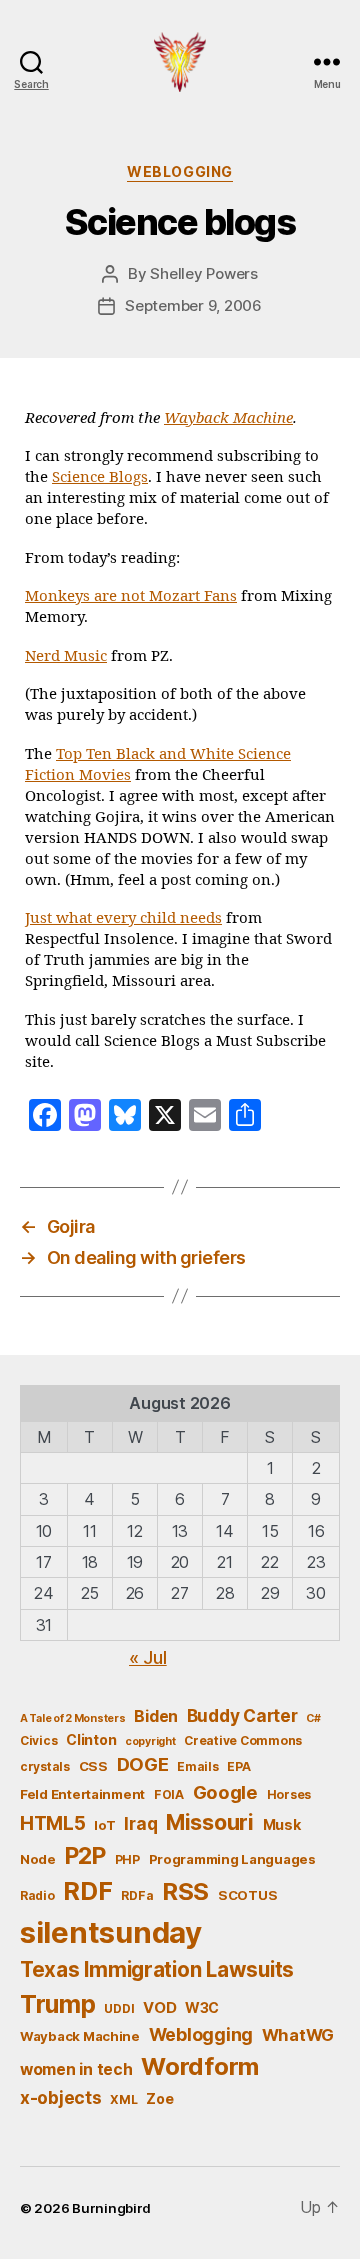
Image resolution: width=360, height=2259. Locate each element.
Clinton (91, 1739)
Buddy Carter (242, 1715)
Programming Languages (232, 1859)
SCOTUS (247, 1895)
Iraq (140, 1823)
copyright (150, 1741)
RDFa (137, 1895)
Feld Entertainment (82, 1794)
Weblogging (179, 171)
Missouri (210, 1822)
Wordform (200, 2066)
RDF (87, 1891)
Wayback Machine (228, 418)
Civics (38, 1740)
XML (123, 2099)
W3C (202, 2007)
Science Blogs (100, 477)
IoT (104, 1825)
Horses (289, 1794)
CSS (93, 1766)
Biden (156, 1716)
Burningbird (111, 2208)
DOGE (143, 1764)
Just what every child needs (123, 918)
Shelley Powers (203, 273)
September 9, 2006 (193, 305)
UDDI (119, 2008)
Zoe (159, 2098)
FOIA (169, 1794)
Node (38, 1859)
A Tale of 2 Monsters (73, 1718)
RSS (185, 1891)
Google (225, 1792)
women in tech (76, 2069)
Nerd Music (66, 656)
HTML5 (53, 1823)
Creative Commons (243, 1740)
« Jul (148, 1657)
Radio (37, 1895)
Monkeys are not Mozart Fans (131, 596)
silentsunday (111, 1932)
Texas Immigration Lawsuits (157, 1969)
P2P (85, 1856)
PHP (127, 1859)
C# (313, 1718)
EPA (238, 1766)
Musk (282, 1824)
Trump (58, 2004)
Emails (197, 1766)
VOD (159, 2008)
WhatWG (298, 2035)
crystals (45, 1766)
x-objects (61, 2097)
